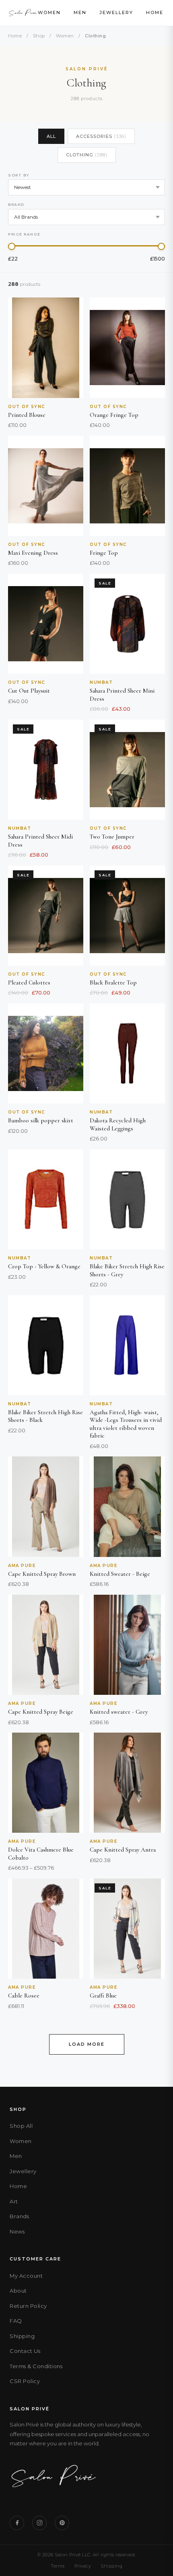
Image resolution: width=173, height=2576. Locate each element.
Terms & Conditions (36, 2366)
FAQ (16, 2321)
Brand (16, 204)
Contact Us (25, 2351)
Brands (19, 2216)
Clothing (87, 155)
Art (14, 2201)
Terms (58, 2566)
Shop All (21, 2126)
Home (155, 12)
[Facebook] (17, 2523)
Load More (87, 2044)
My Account (26, 2276)
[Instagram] (39, 2523)
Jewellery (116, 12)
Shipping (22, 2336)
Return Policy (28, 2306)
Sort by (19, 175)
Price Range (24, 234)
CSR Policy (25, 2381)
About (18, 2291)
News (17, 2231)
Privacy (83, 2566)
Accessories (101, 136)
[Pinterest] (62, 2523)
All (51, 136)
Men (80, 12)
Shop (39, 36)
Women (49, 12)
